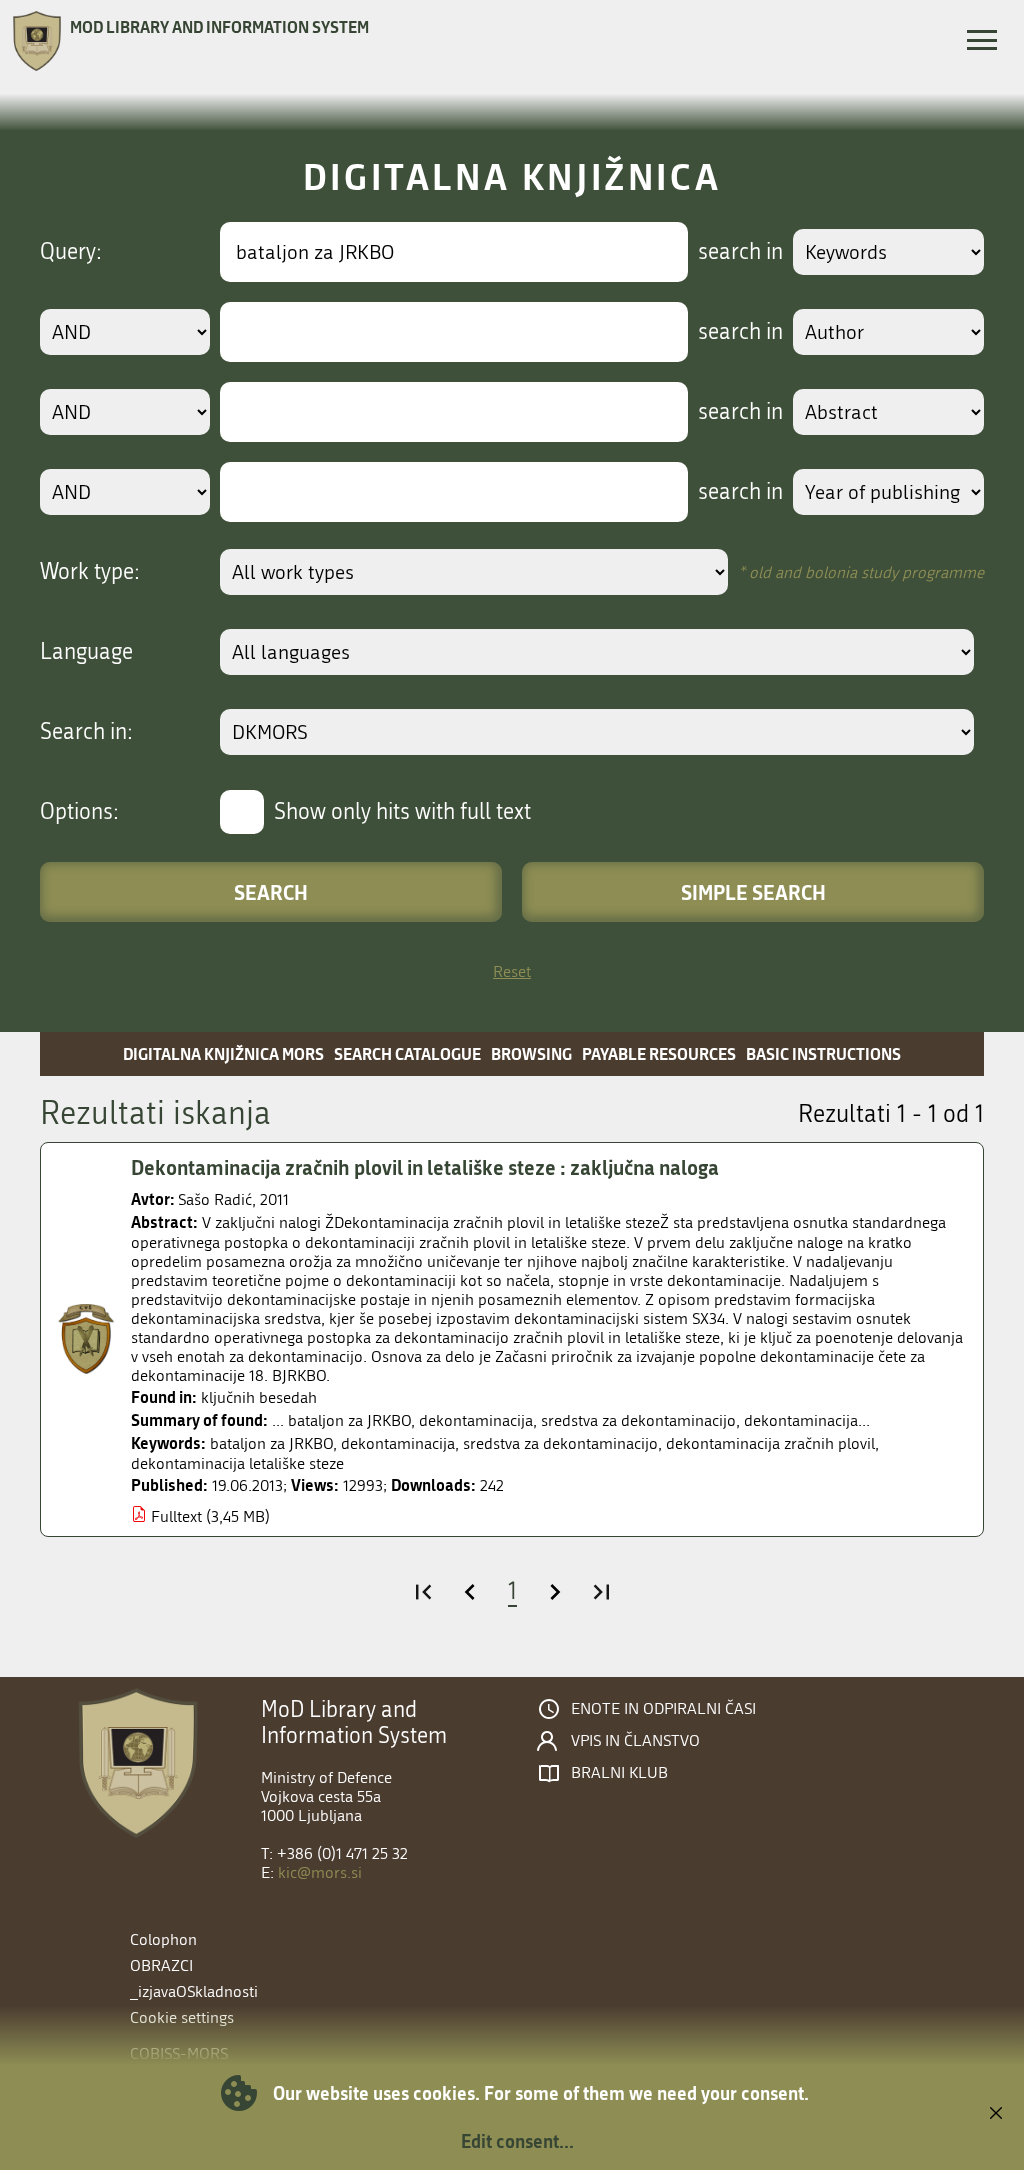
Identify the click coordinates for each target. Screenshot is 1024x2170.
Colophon (163, 1939)
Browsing (531, 1053)
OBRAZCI (161, 1965)
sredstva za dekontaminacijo (560, 1443)
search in (740, 252)
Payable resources (659, 1053)
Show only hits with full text (402, 812)
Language (86, 652)
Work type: (90, 572)
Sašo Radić (215, 1199)
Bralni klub (619, 1773)
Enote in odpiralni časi (663, 1709)
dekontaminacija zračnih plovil (770, 1443)
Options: (79, 812)
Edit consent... (517, 2141)
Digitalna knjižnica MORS (223, 1053)
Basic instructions (823, 1053)
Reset (512, 971)
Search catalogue (407, 1053)
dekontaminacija (398, 1443)
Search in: (86, 732)
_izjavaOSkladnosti (194, 1991)
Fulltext (176, 1516)
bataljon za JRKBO (271, 1443)
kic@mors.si (320, 1872)
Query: (71, 252)
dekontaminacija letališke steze (237, 1463)
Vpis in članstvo (635, 1741)
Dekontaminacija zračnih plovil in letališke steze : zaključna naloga (425, 1167)
